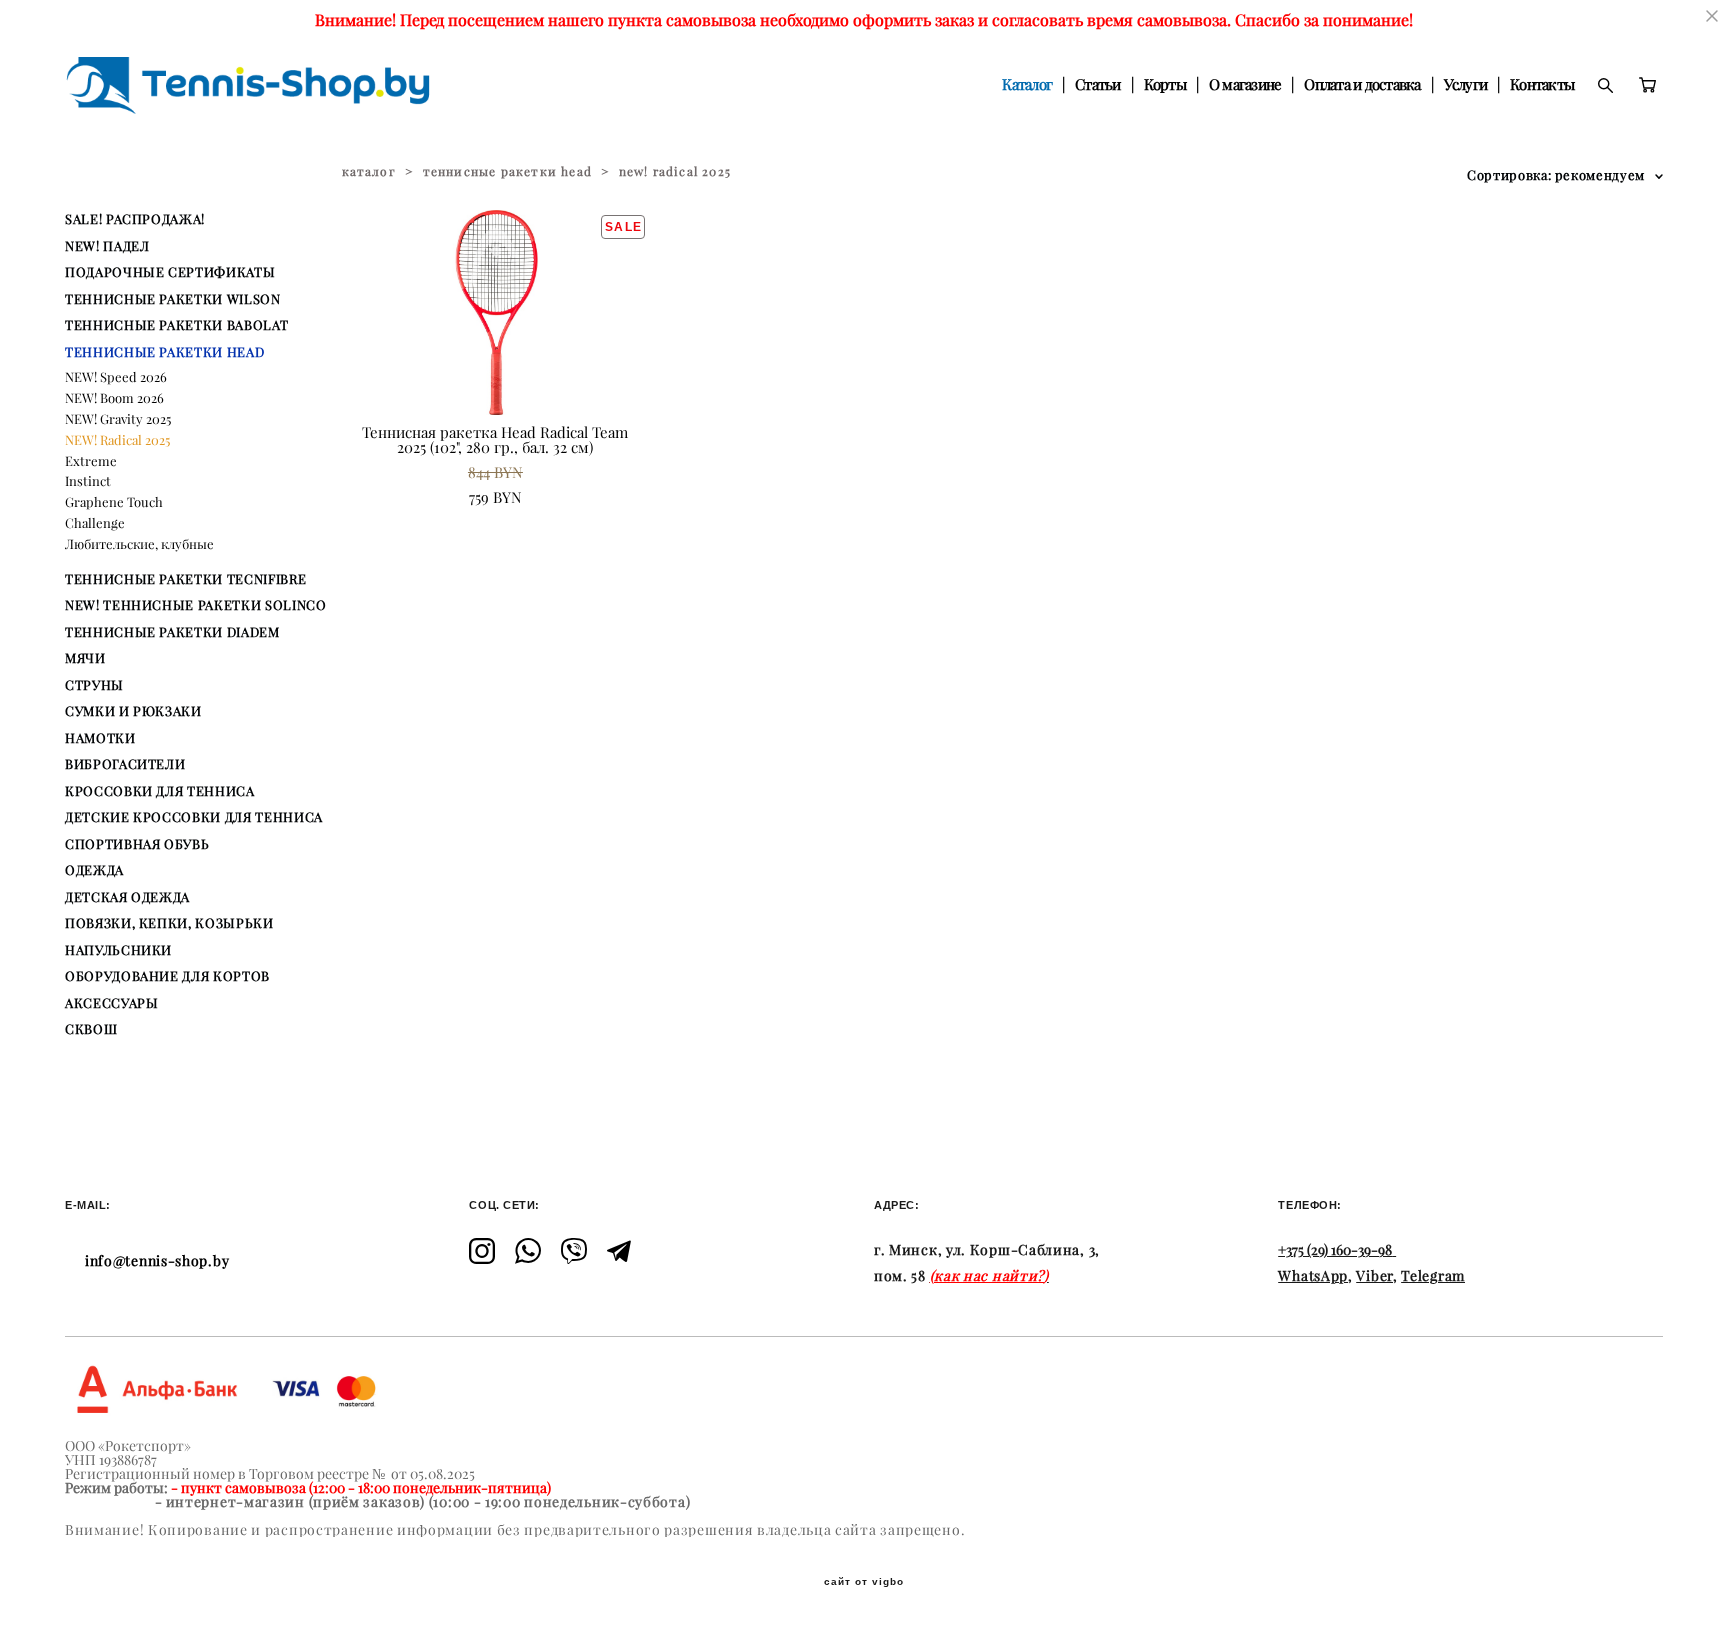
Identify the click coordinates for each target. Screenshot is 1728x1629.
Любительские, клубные (139, 544)
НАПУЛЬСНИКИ (118, 950)
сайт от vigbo (864, 1582)
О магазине (1245, 84)
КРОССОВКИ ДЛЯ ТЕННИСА (160, 791)
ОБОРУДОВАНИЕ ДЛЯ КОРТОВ (167, 976)
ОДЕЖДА (94, 870)
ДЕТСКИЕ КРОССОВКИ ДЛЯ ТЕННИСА (194, 817)
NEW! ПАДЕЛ (107, 246)
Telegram (1433, 1276)
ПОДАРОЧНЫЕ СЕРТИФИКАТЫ (170, 272)
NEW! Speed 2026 (116, 377)
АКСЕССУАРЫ (112, 1003)
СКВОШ (91, 1029)
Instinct (88, 481)
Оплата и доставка (1362, 84)
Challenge (95, 523)
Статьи (1098, 84)
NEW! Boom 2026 (114, 398)
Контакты (1542, 84)
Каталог (1027, 84)
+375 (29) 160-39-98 (1335, 1250)
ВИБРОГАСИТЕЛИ (125, 764)
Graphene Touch (114, 502)
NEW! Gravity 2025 (118, 419)
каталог (369, 171)
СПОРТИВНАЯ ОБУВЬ (137, 844)
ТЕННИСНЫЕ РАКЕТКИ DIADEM (172, 632)
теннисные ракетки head (507, 171)
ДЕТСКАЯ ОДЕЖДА (127, 897)
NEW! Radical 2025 (117, 440)
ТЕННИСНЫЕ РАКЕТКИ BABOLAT (176, 325)
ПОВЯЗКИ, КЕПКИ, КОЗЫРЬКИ (169, 923)
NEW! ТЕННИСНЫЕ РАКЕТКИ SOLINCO (196, 605)
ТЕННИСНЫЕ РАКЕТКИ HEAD (164, 352)
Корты (1165, 84)
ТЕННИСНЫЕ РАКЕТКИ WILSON (173, 299)
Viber (1374, 1276)
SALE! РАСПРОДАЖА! (135, 219)
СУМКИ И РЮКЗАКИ (133, 711)
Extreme (91, 461)
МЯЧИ (85, 658)
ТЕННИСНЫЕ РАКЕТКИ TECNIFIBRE (185, 579)
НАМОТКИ (100, 738)
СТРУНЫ (94, 685)
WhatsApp (1313, 1276)
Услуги (1466, 84)
